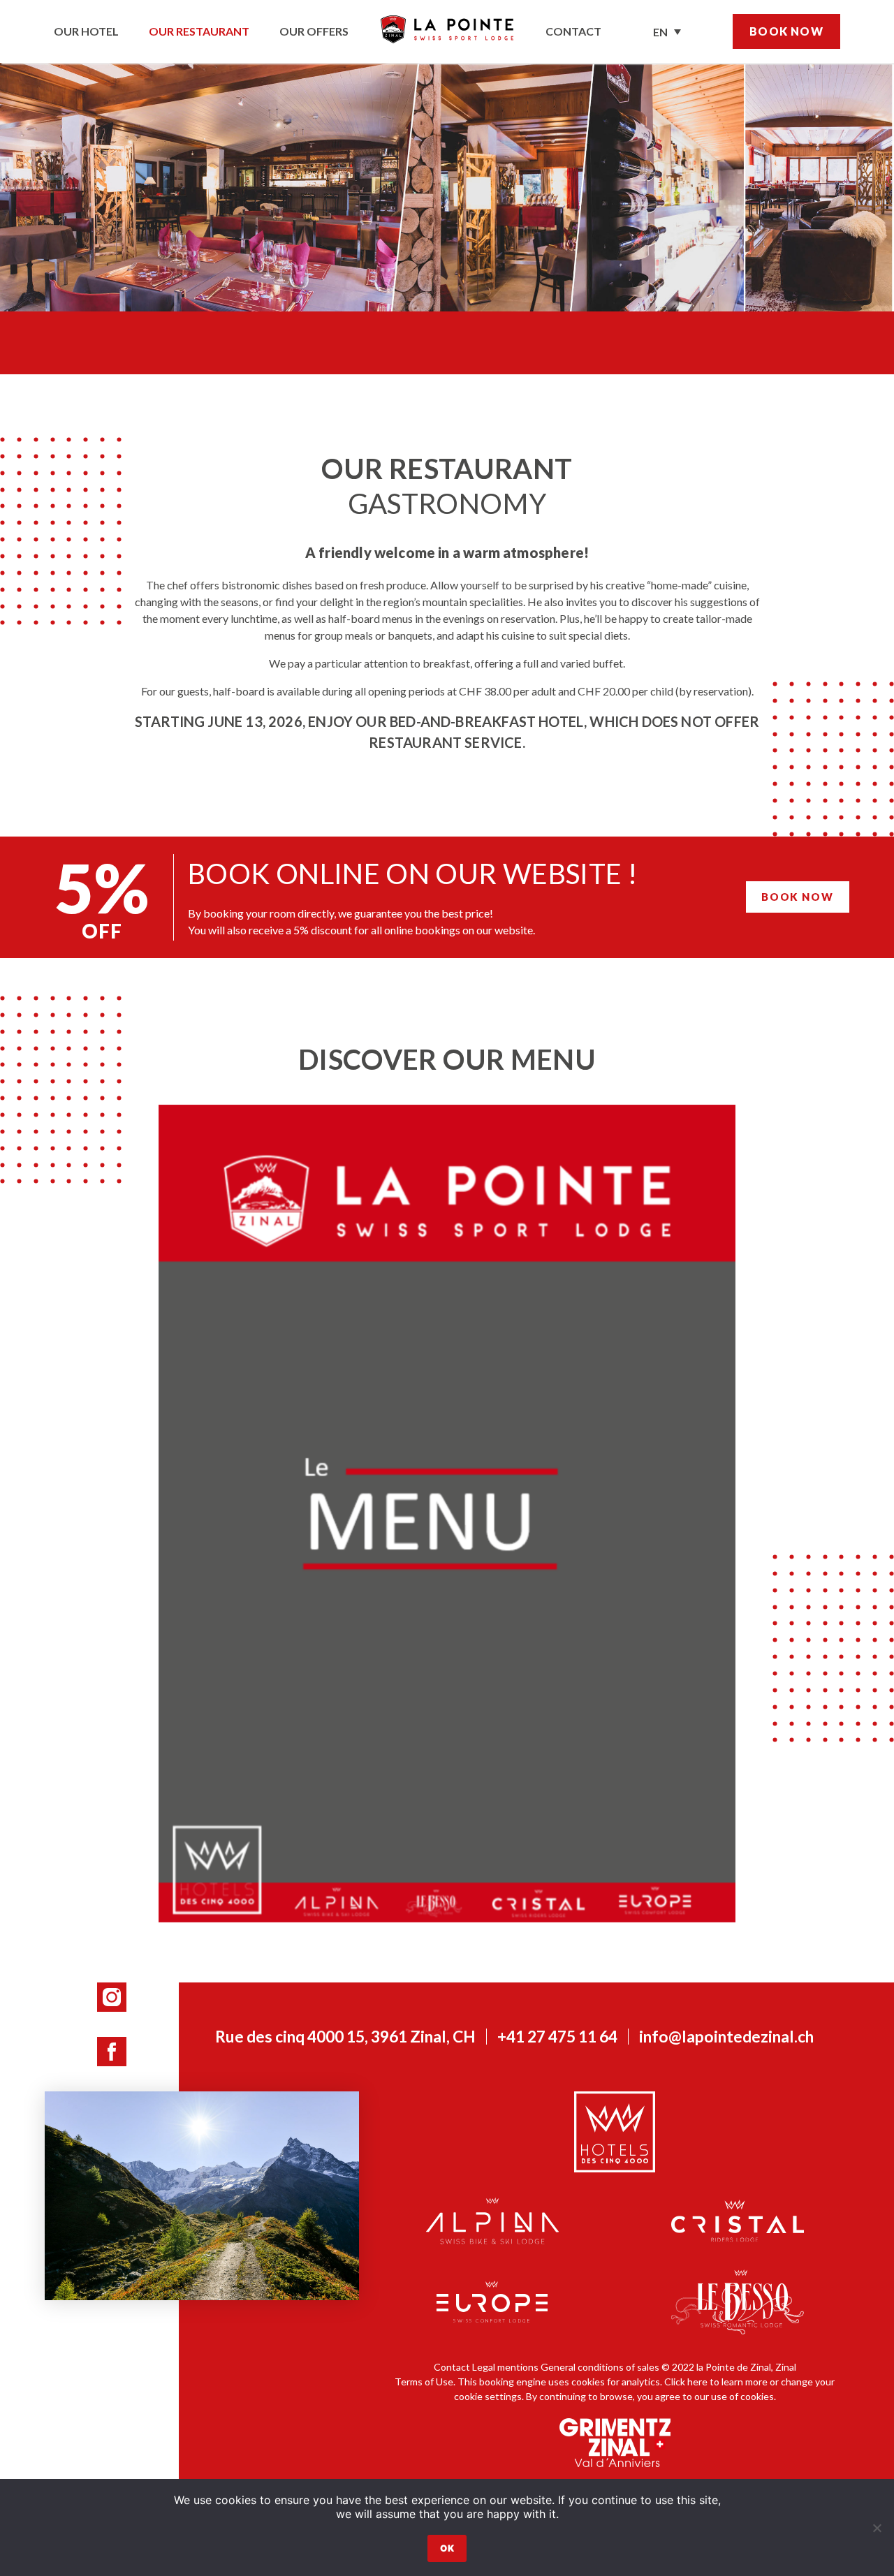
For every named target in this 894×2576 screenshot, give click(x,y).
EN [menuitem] (660, 32)
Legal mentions (505, 2367)
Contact (452, 2367)
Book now (786, 31)
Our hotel (86, 31)
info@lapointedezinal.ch (726, 2037)
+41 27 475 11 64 (557, 2037)
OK (447, 2548)
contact (573, 31)
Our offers (314, 31)
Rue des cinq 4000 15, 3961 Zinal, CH (345, 2037)
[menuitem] (667, 31)
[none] (667, 31)
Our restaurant (199, 31)
